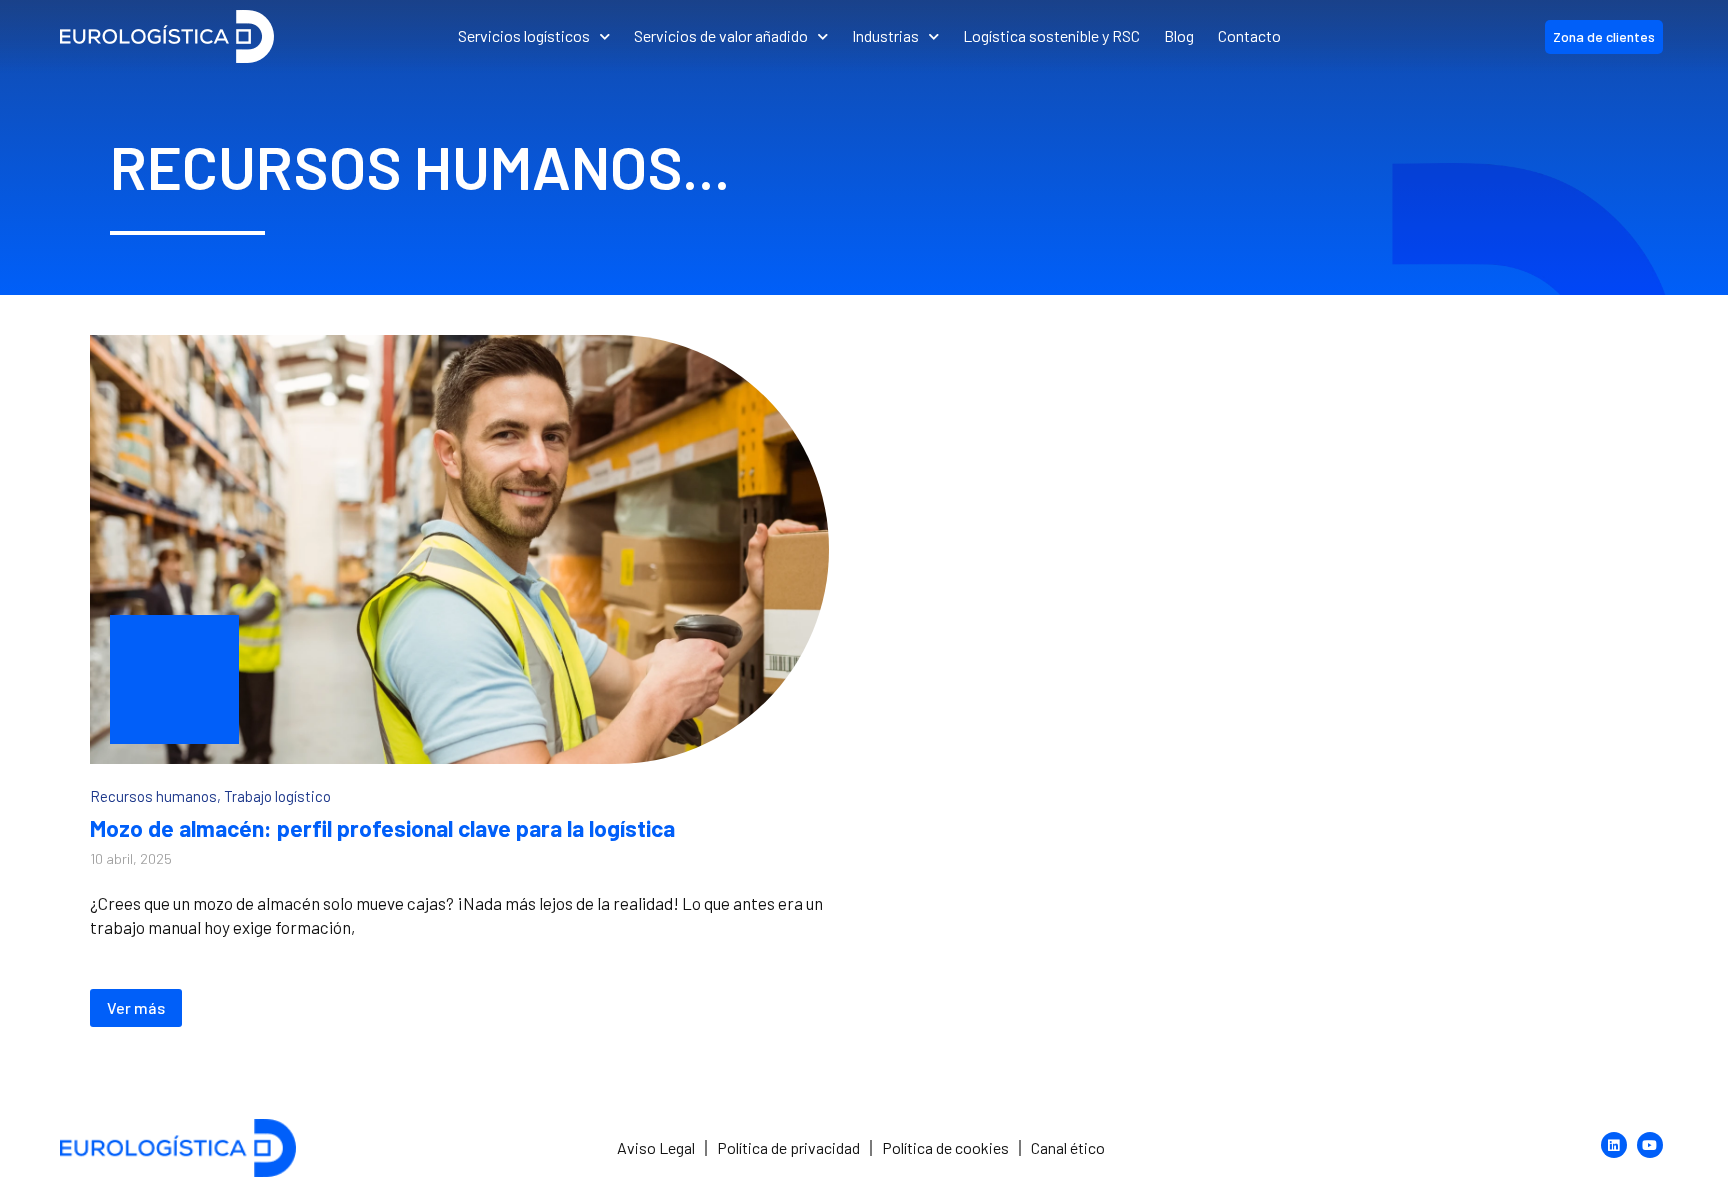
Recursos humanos (153, 796)
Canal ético (1068, 1147)
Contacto (1249, 35)
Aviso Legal (656, 1147)
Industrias (885, 35)
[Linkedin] (1614, 1145)
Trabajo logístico (277, 796)
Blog (1179, 35)
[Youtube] (1650, 1145)
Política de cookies (945, 1147)
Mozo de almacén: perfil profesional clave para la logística (382, 828)
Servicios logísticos (524, 35)
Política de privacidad (788, 1147)
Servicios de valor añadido (721, 35)
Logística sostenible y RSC (1051, 35)
